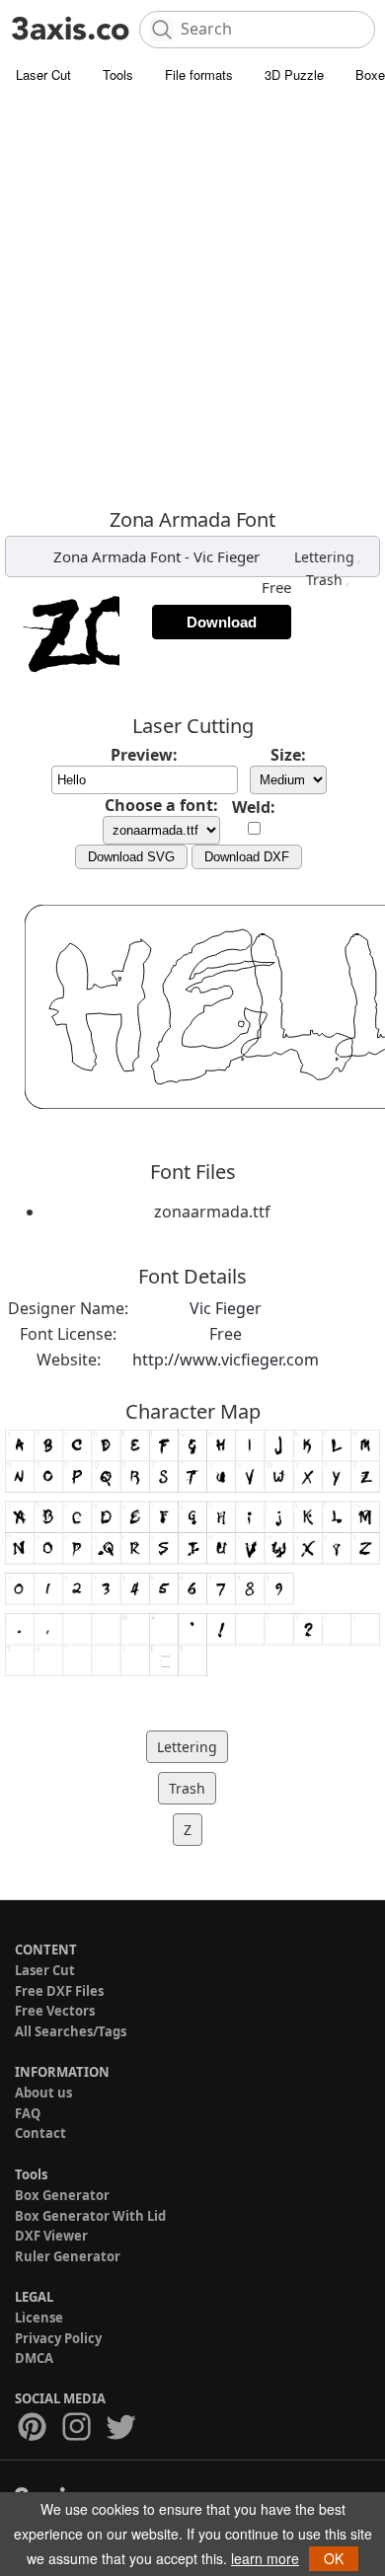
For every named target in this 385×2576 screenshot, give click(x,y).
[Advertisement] (192, 296)
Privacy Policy (58, 2338)
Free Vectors (55, 2011)
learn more (265, 2558)
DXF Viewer (51, 2236)
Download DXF (247, 857)
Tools (118, 74)
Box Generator (62, 2195)
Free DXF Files (59, 1991)
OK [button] (334, 2558)
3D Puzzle (294, 74)
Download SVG (131, 857)
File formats (199, 74)
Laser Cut (43, 74)
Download (222, 622)
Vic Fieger (227, 556)
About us (43, 2093)
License (39, 2318)
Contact (40, 2133)
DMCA (34, 2358)
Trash (324, 580)
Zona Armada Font (117, 556)
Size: (288, 755)
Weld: (254, 807)
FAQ (28, 2113)
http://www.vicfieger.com (226, 1360)
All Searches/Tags (71, 2031)
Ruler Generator (68, 2256)
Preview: (144, 755)
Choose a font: (161, 805)
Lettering (324, 557)
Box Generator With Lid (90, 2216)
